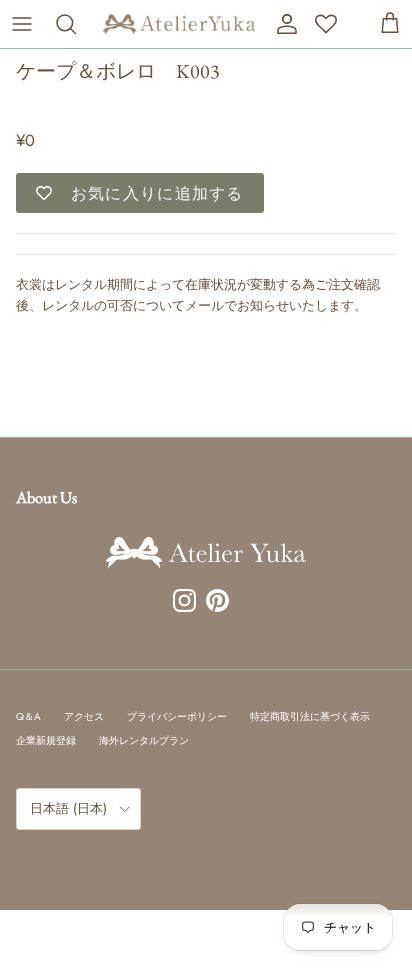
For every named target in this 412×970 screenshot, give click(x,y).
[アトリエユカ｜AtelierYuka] (179, 24)
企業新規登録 (46, 740)
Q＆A (28, 716)
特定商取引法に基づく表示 (310, 716)
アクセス (84, 716)
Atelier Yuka (48, 102)
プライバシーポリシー (177, 716)
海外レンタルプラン (144, 740)
